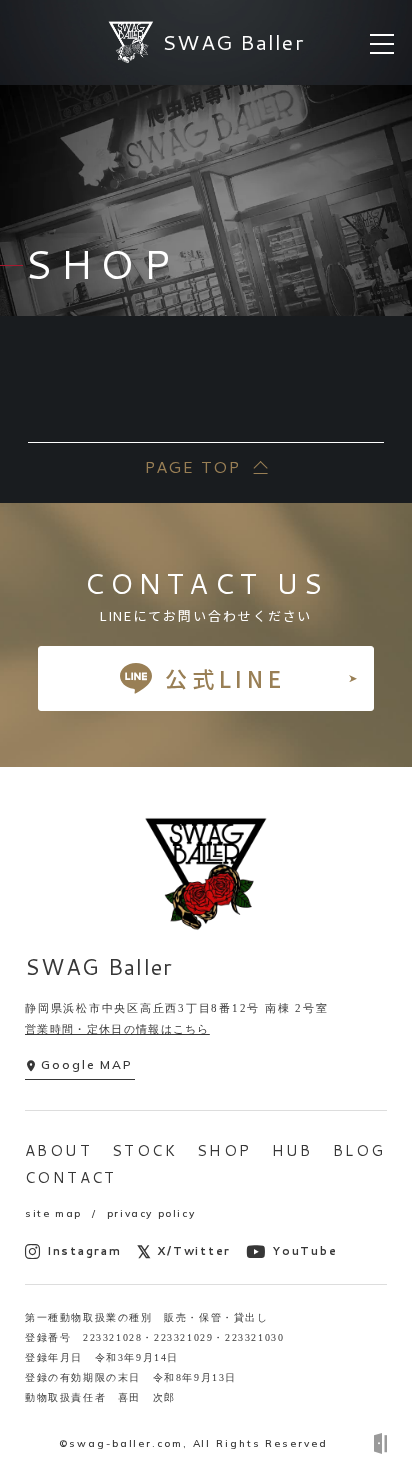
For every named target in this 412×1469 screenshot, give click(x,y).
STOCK (144, 1150)
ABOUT (58, 1150)
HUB (292, 1150)
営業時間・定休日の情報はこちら (117, 1029)
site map (53, 1213)
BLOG (359, 1150)
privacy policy (151, 1213)
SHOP (224, 1150)
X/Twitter (194, 1251)
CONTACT (71, 1177)
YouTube (304, 1251)
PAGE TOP (191, 466)
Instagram (84, 1251)
